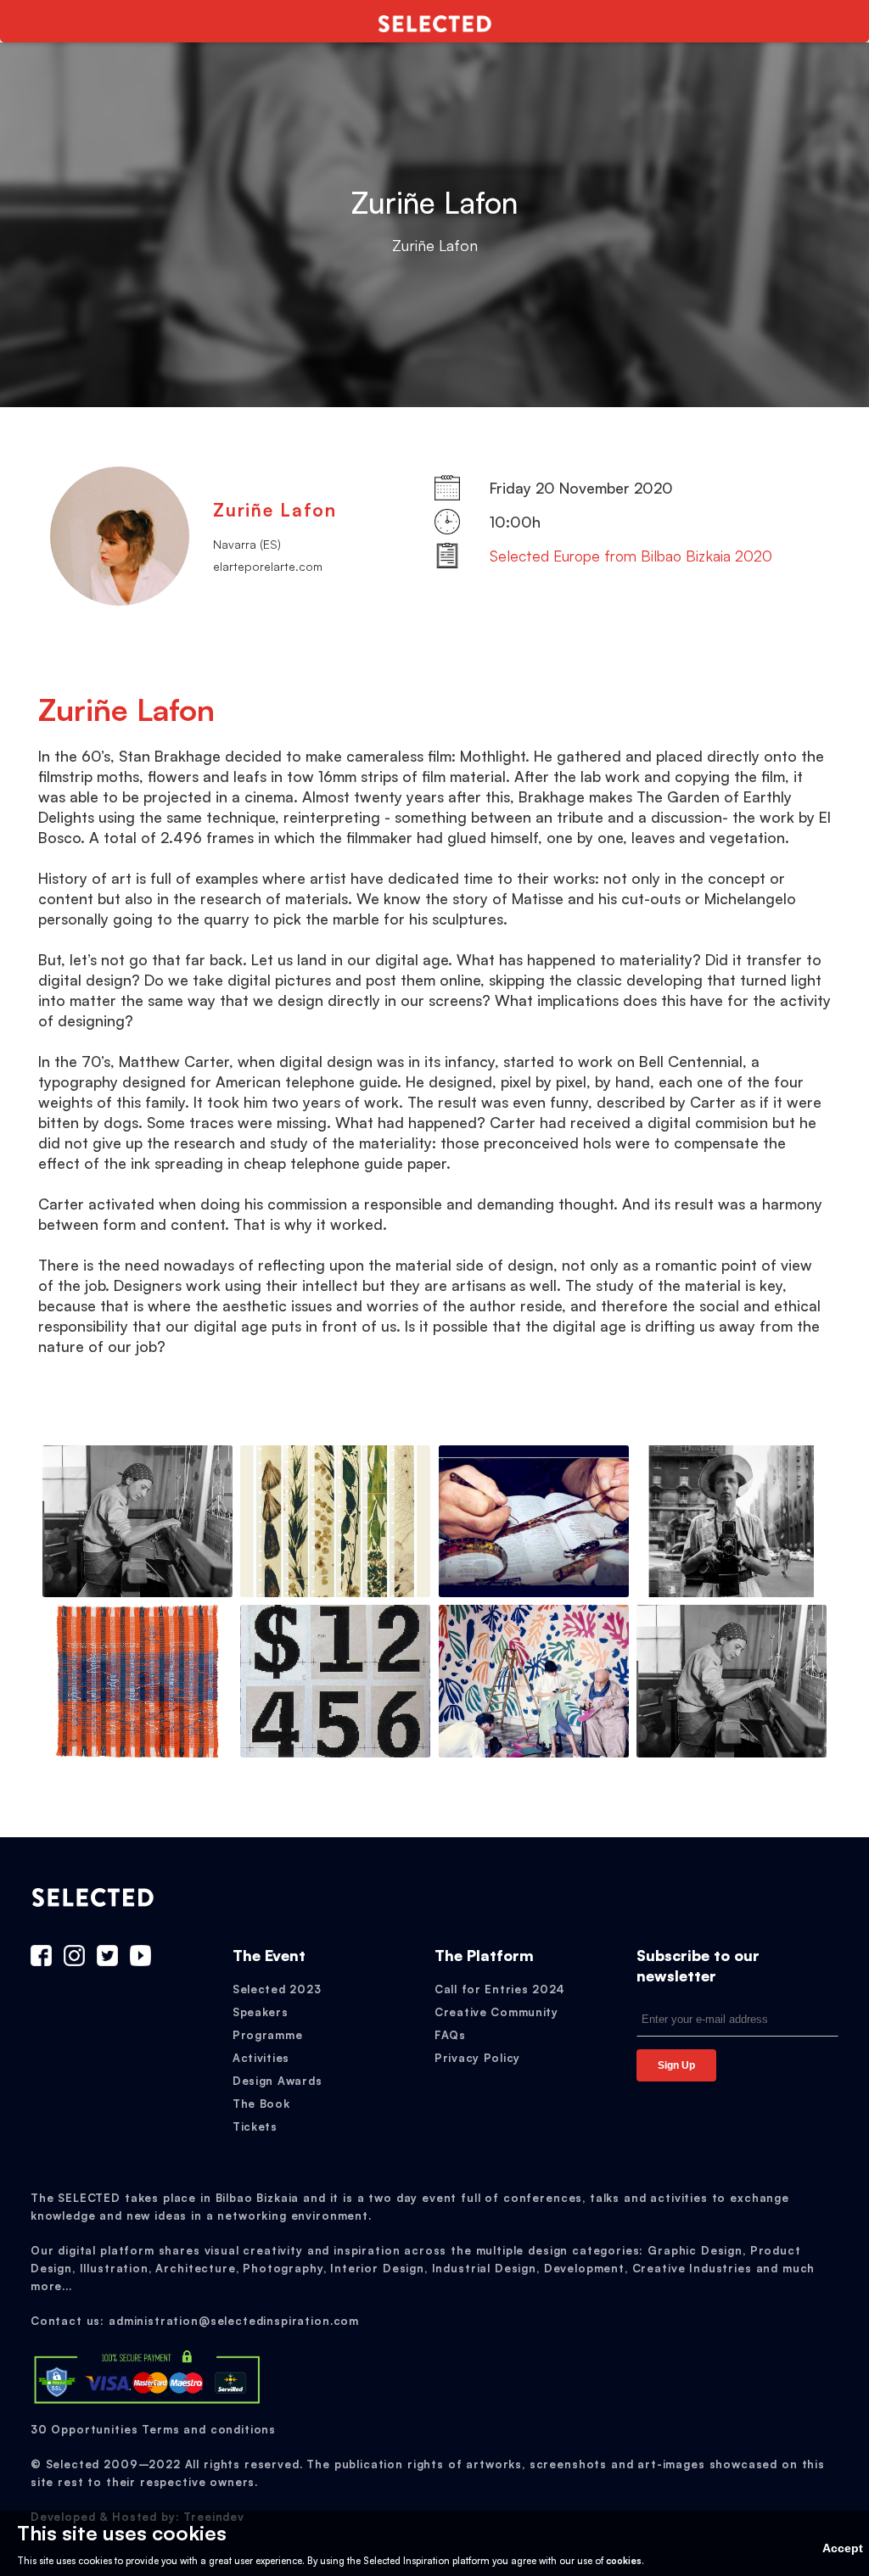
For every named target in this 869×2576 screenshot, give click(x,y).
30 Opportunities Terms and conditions (153, 2429)
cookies (624, 2561)
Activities (261, 2058)
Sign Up (676, 2065)
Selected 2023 (277, 1989)
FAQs (450, 2035)
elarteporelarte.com (268, 566)
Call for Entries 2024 (500, 1989)
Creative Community (496, 2012)
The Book (261, 2104)
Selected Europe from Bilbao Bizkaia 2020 (631, 556)
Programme (267, 2035)
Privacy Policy (477, 2058)
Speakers (261, 2012)
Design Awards (277, 2081)
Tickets (255, 2126)
